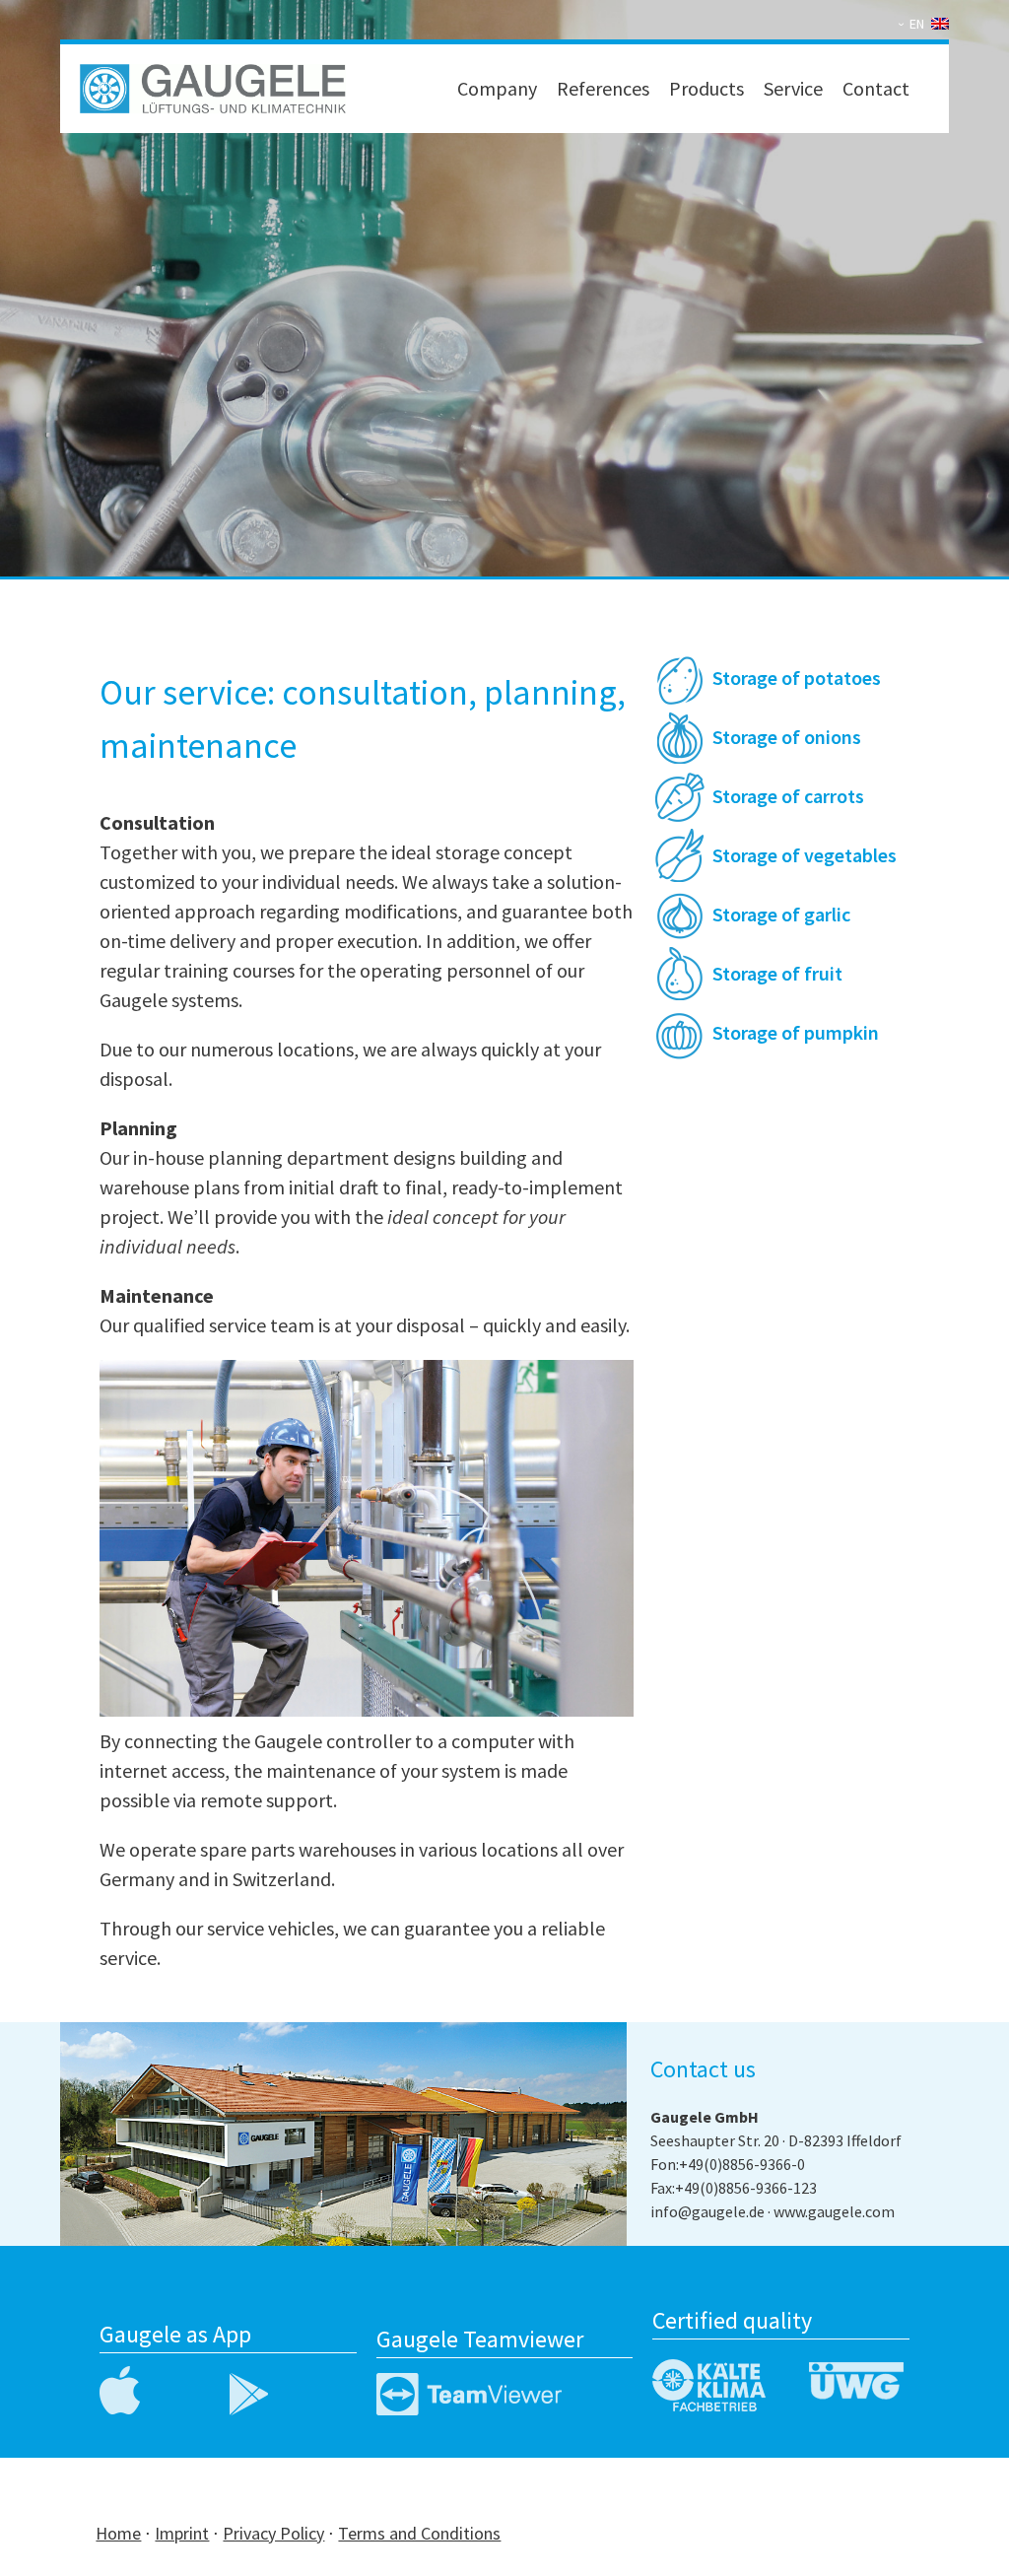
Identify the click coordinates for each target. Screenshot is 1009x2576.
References (603, 89)
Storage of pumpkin (796, 1032)
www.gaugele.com (834, 2211)
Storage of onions (787, 737)
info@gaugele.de (707, 2211)
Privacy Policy (273, 2533)
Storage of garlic (781, 914)
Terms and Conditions (419, 2533)
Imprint (182, 2533)
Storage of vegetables (805, 855)
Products (706, 89)
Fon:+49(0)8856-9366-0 (728, 2164)
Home (118, 2533)
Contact (876, 89)
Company (497, 89)
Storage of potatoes (797, 678)
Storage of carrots (788, 796)
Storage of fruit (777, 973)
